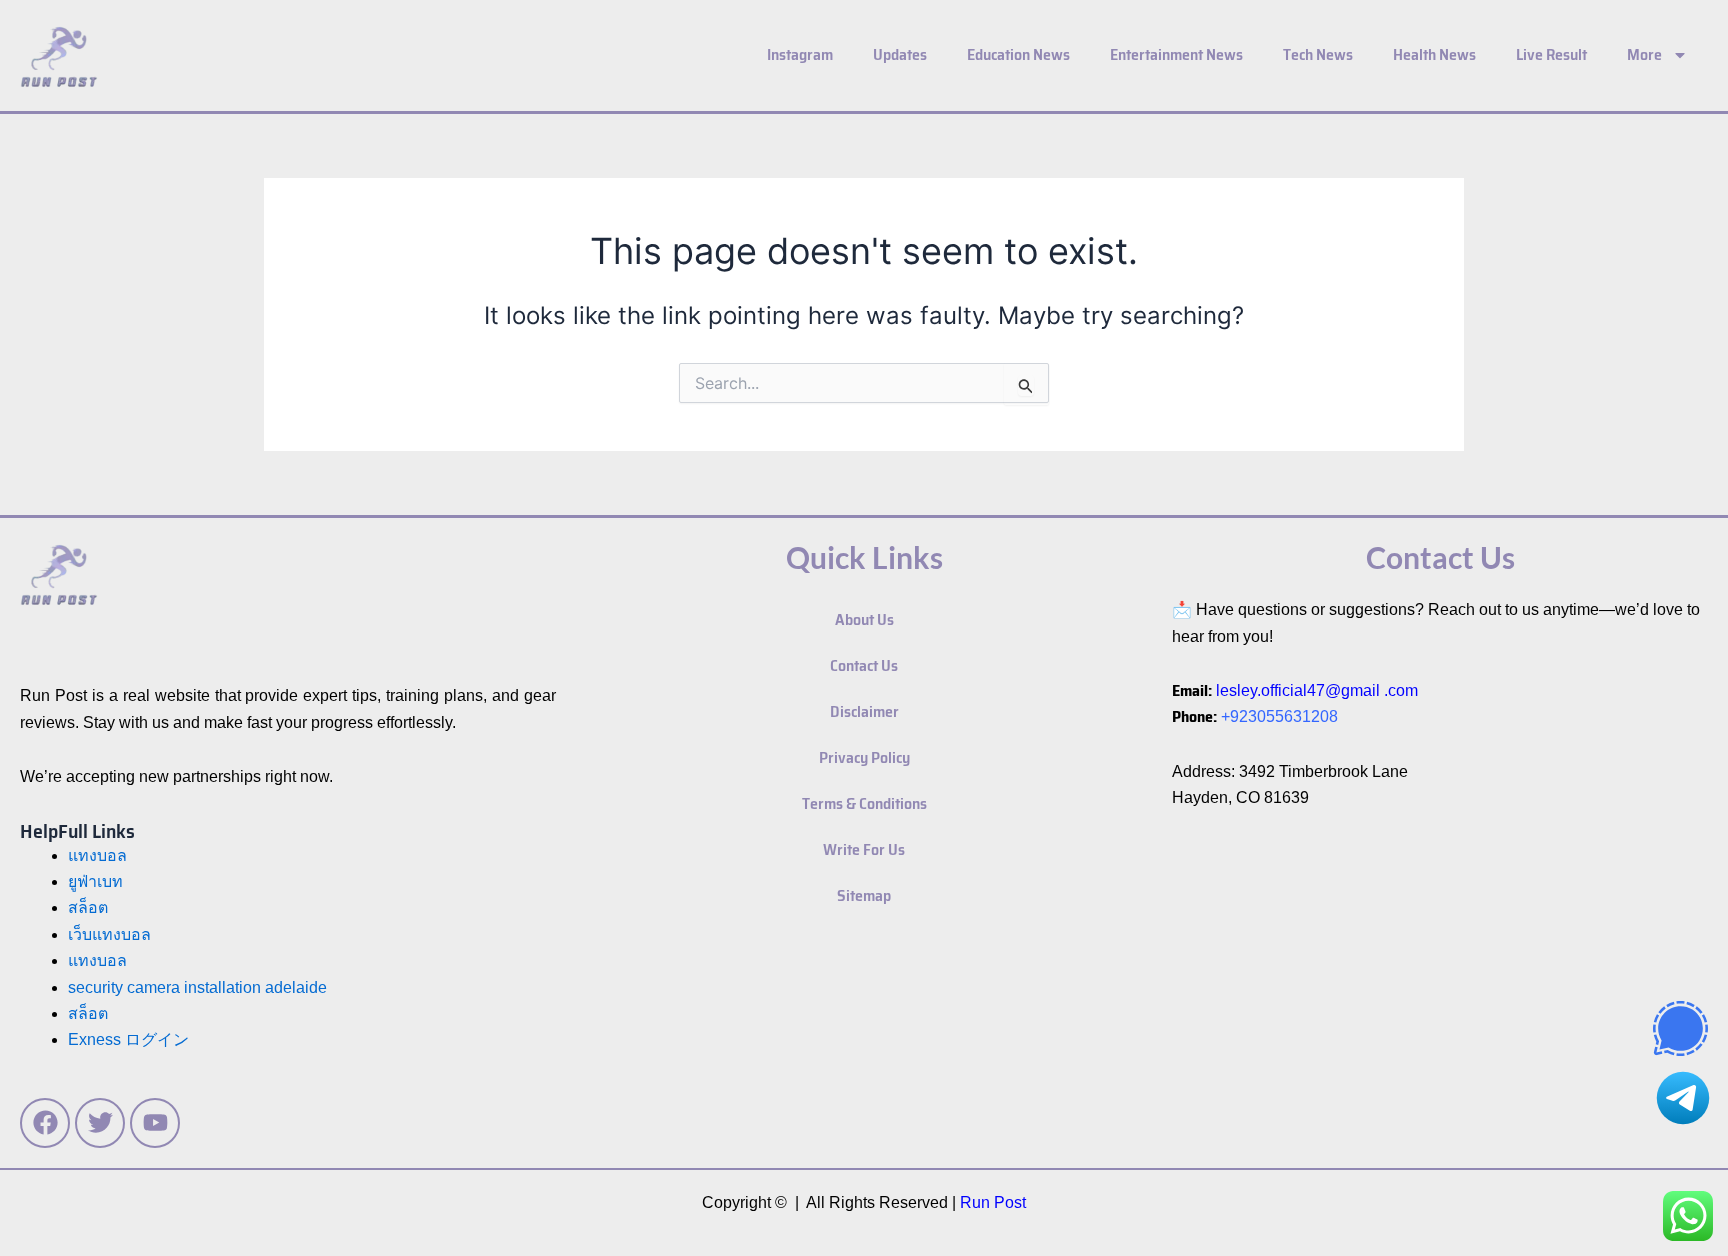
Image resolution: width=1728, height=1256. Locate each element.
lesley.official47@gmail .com (1317, 690)
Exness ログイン (128, 1039)
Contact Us (864, 665)
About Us (864, 619)
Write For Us (864, 849)
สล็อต (88, 1013)
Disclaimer (864, 711)
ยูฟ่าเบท (95, 881)
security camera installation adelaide (197, 987)
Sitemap (864, 895)
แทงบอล (97, 855)
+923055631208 (1279, 716)
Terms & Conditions (864, 803)
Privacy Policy (864, 757)
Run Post (993, 1202)
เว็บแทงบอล (109, 934)
